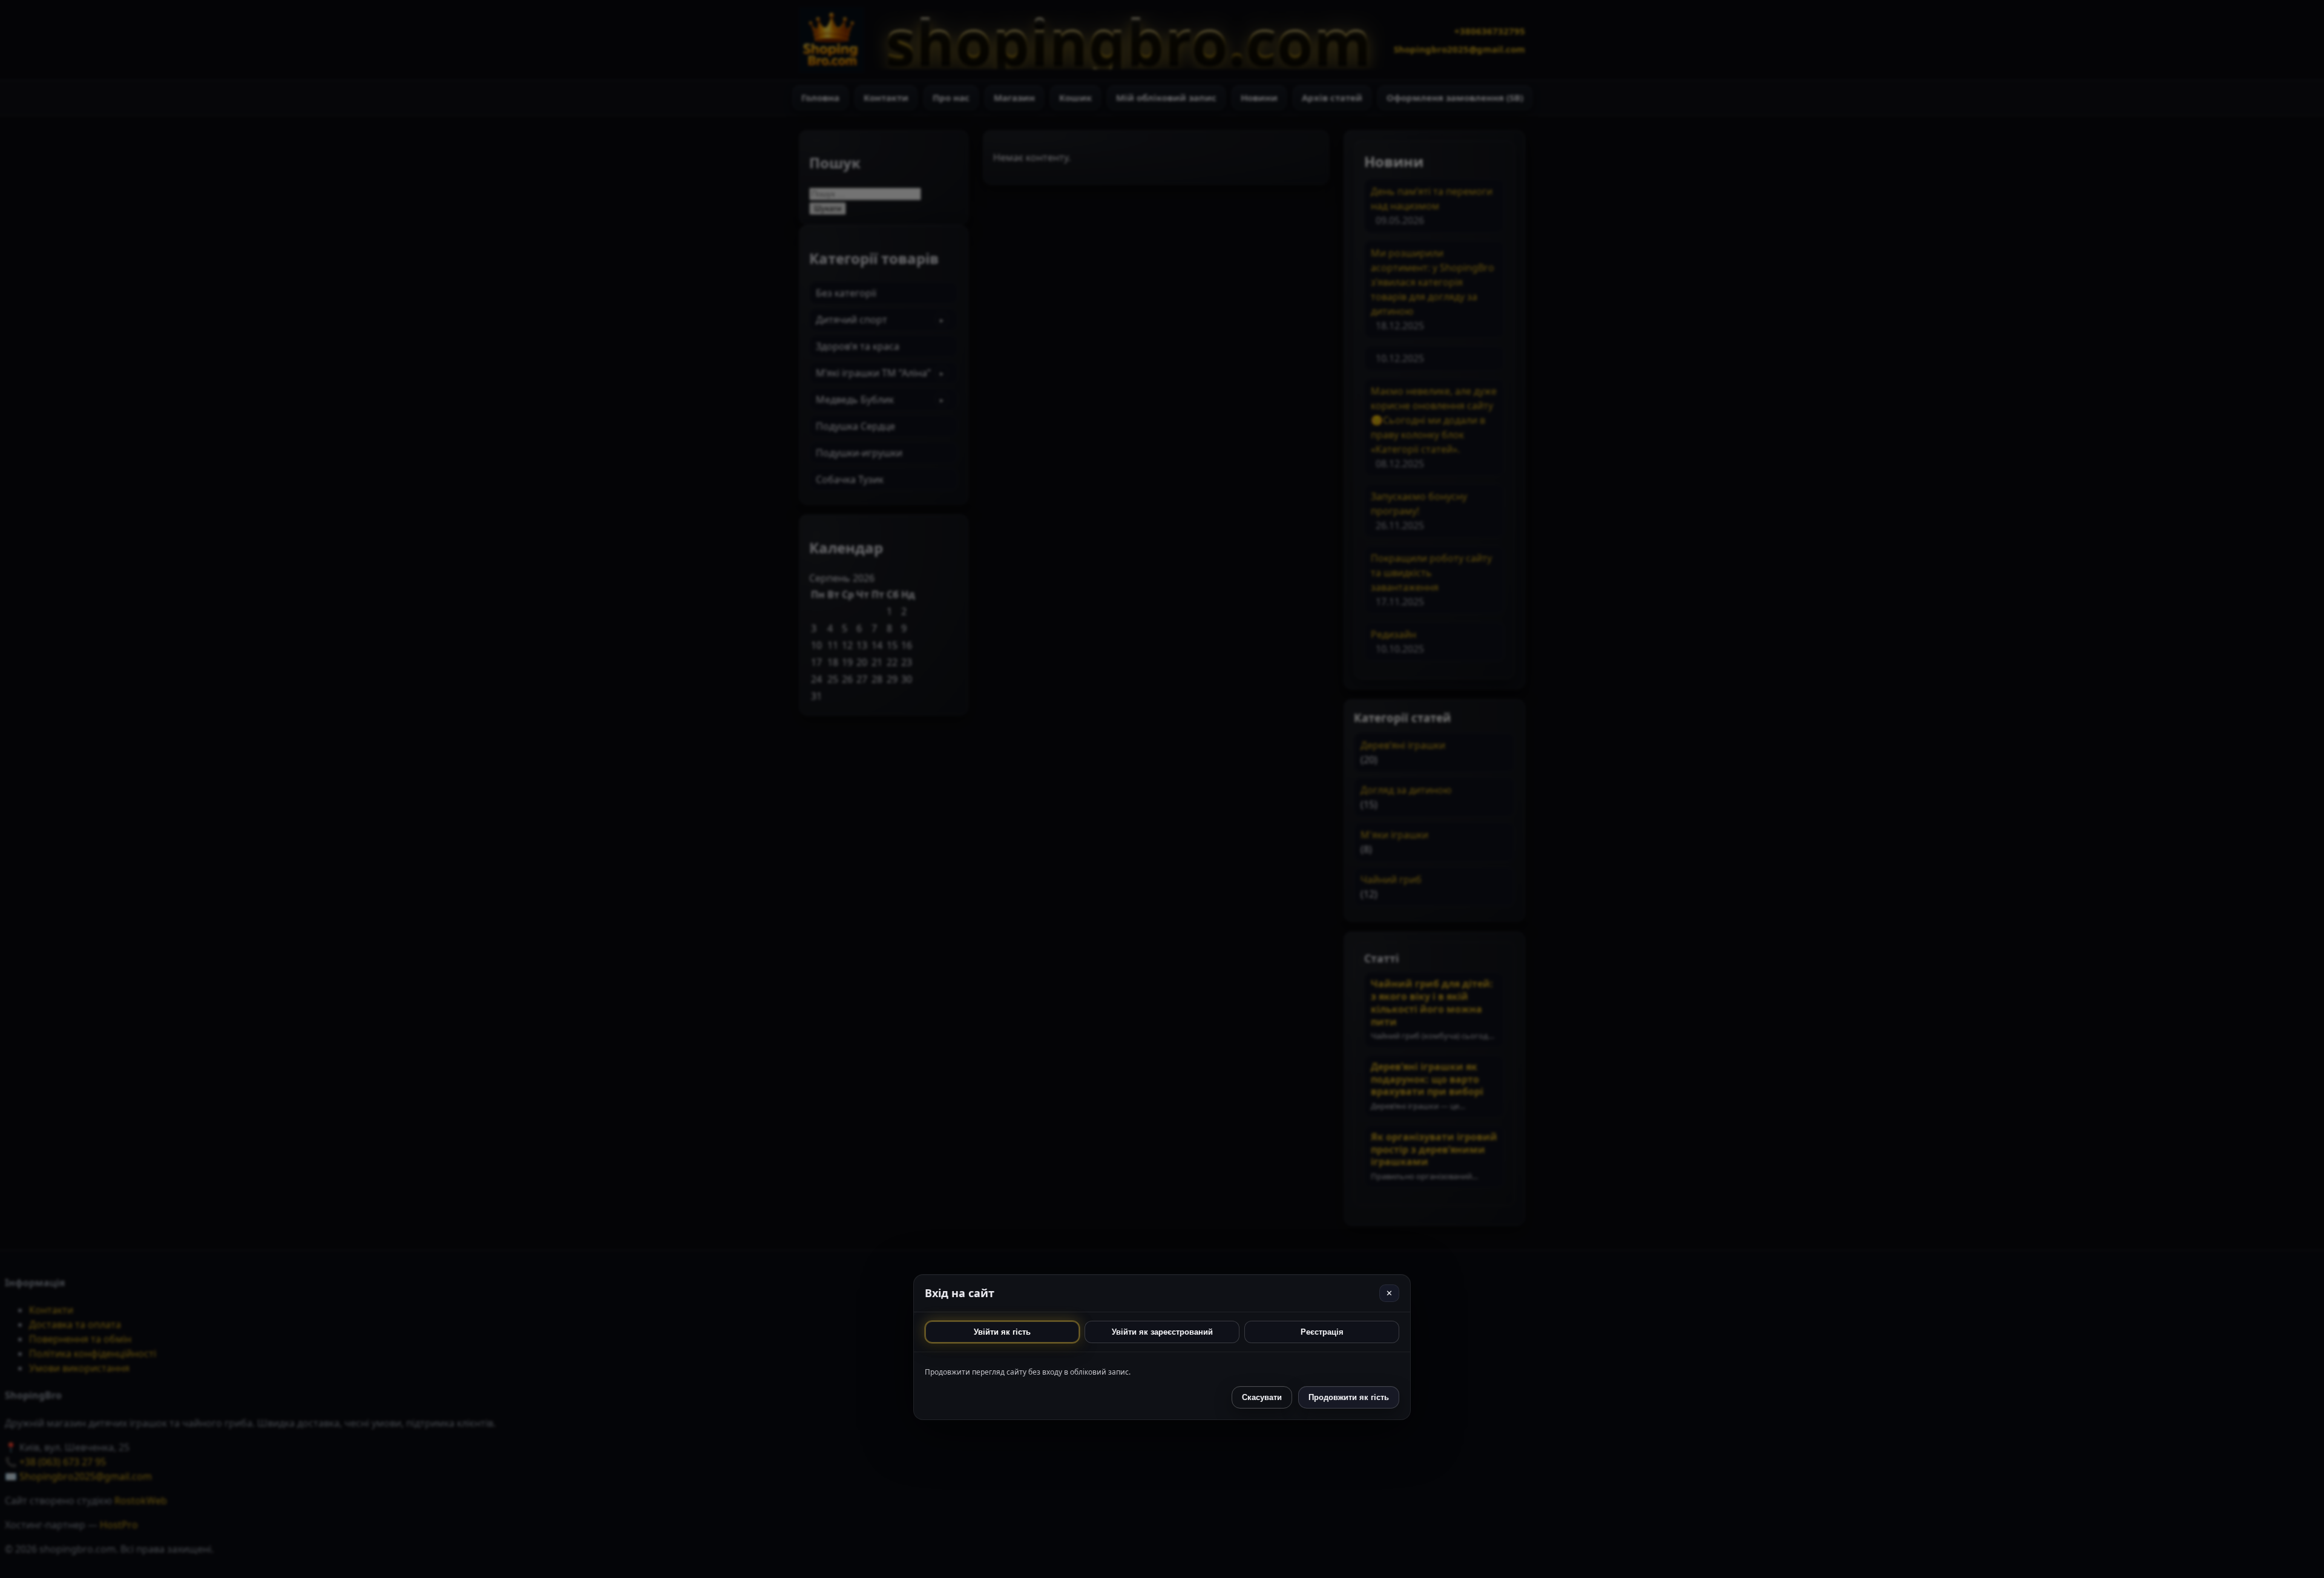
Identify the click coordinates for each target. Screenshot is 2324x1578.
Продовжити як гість (1349, 1397)
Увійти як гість (1002, 1332)
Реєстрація (1322, 1332)
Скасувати (1262, 1397)
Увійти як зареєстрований (1162, 1332)
